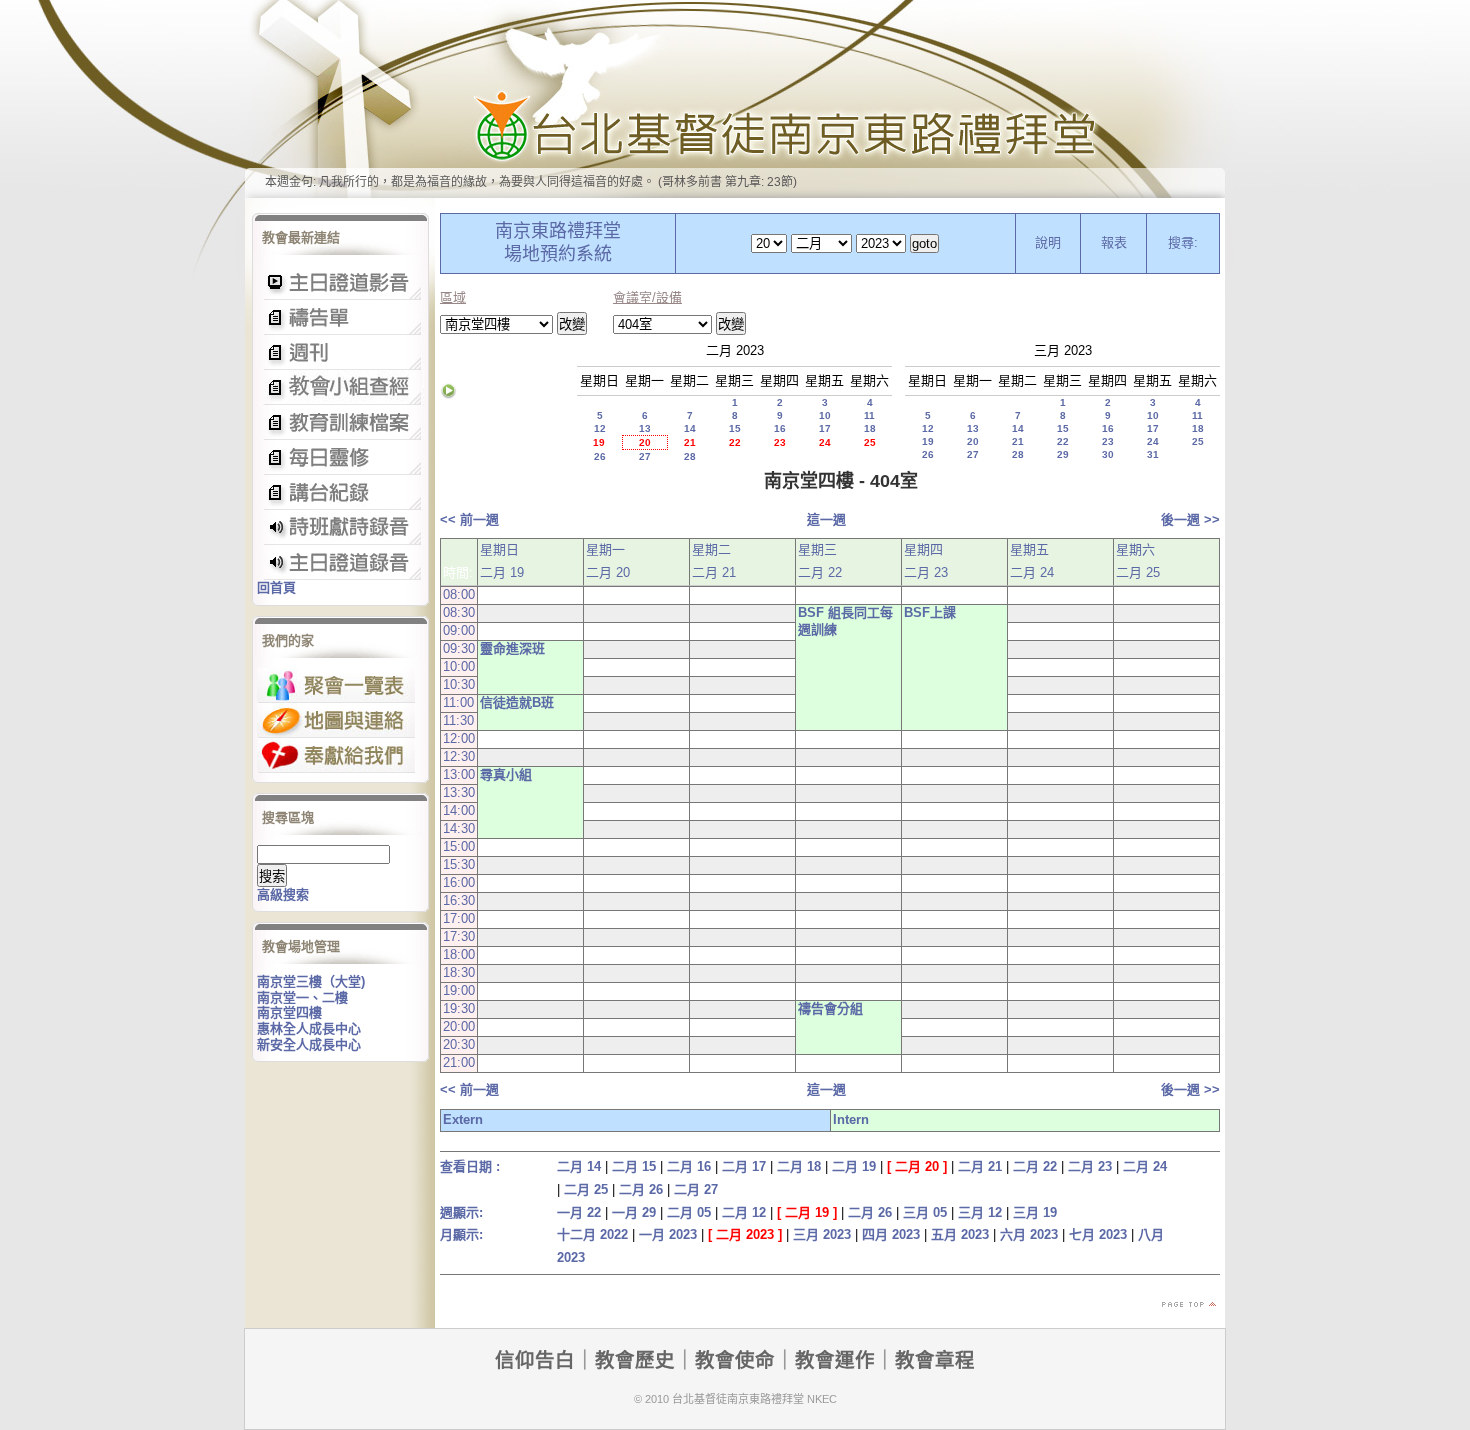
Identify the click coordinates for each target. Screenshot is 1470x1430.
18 (870, 428)
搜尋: (1183, 242)
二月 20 (917, 1166)
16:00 (459, 882)
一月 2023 (668, 1234)
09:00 (459, 630)
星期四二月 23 (926, 561)
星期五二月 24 (1032, 561)
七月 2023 (1098, 1234)
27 (645, 456)
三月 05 (925, 1212)
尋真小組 (506, 774)
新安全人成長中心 (309, 1044)
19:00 (459, 990)
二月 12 (744, 1212)
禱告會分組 (830, 1008)
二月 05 (689, 1212)
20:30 (459, 1044)
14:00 (459, 810)
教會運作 (835, 1360)
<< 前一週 (469, 519)
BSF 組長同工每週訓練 (845, 621)
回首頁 (276, 587)
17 (825, 428)
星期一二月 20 (608, 561)
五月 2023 (960, 1234)
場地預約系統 (558, 254)
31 (1153, 454)
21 (690, 442)
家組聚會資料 (340, 492)
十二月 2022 (592, 1234)
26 (600, 456)
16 (780, 428)
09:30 (459, 648)
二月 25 (586, 1189)
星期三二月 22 (820, 561)
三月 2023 (822, 1234)
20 (645, 442)
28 (690, 456)
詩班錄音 (340, 527)
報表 (1114, 242)
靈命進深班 (512, 648)
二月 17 (744, 1166)
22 (735, 442)
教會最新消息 (340, 457)
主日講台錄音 (340, 387)
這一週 (826, 519)
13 (645, 428)
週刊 (340, 352)
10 (825, 415)
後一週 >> (1190, 519)
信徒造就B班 (517, 702)
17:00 (459, 918)
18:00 (459, 954)
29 (1063, 454)
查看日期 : (470, 1166)
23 (780, 442)
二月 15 (634, 1166)
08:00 (459, 594)
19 (599, 442)
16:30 (459, 900)
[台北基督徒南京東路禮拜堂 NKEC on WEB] (735, 99)
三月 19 (1035, 1212)
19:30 (459, 1008)
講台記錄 (340, 562)
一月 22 (579, 1212)
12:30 (459, 756)
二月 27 (696, 1189)
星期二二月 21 (714, 561)
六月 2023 (1029, 1234)
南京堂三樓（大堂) (311, 981)
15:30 (459, 864)
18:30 (459, 972)
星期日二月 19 (502, 561)
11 (869, 415)
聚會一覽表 (336, 685)
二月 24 (1145, 1166)
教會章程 (935, 1360)
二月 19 (854, 1166)
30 (1108, 454)
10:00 (459, 666)
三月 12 (980, 1212)
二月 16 (689, 1166)
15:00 (459, 846)
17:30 (459, 936)
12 (600, 428)
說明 (1048, 242)
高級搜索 (283, 894)
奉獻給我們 (336, 755)
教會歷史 (635, 1360)
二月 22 (1035, 1166)
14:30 (459, 828)
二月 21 (980, 1166)
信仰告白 (535, 1360)
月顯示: (461, 1234)
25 (870, 442)
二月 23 (1090, 1166)
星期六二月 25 (1138, 561)
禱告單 (340, 317)
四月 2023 (891, 1234)
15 (735, 428)
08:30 (459, 612)
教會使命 (735, 1360)
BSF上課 (930, 612)
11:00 (458, 702)
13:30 (459, 792)
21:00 (459, 1062)
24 (825, 442)
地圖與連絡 (336, 720)
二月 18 (799, 1166)
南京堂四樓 (289, 1012)
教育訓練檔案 (340, 422)
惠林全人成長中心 (309, 1028)
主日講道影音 (340, 282)
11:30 (458, 720)
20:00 (459, 1026)
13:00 (459, 774)
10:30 (459, 684)
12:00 (459, 738)
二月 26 (641, 1189)
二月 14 (579, 1166)
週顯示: (461, 1212)
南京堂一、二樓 (302, 997)
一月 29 (634, 1212)
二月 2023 (745, 1234)
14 (690, 428)
